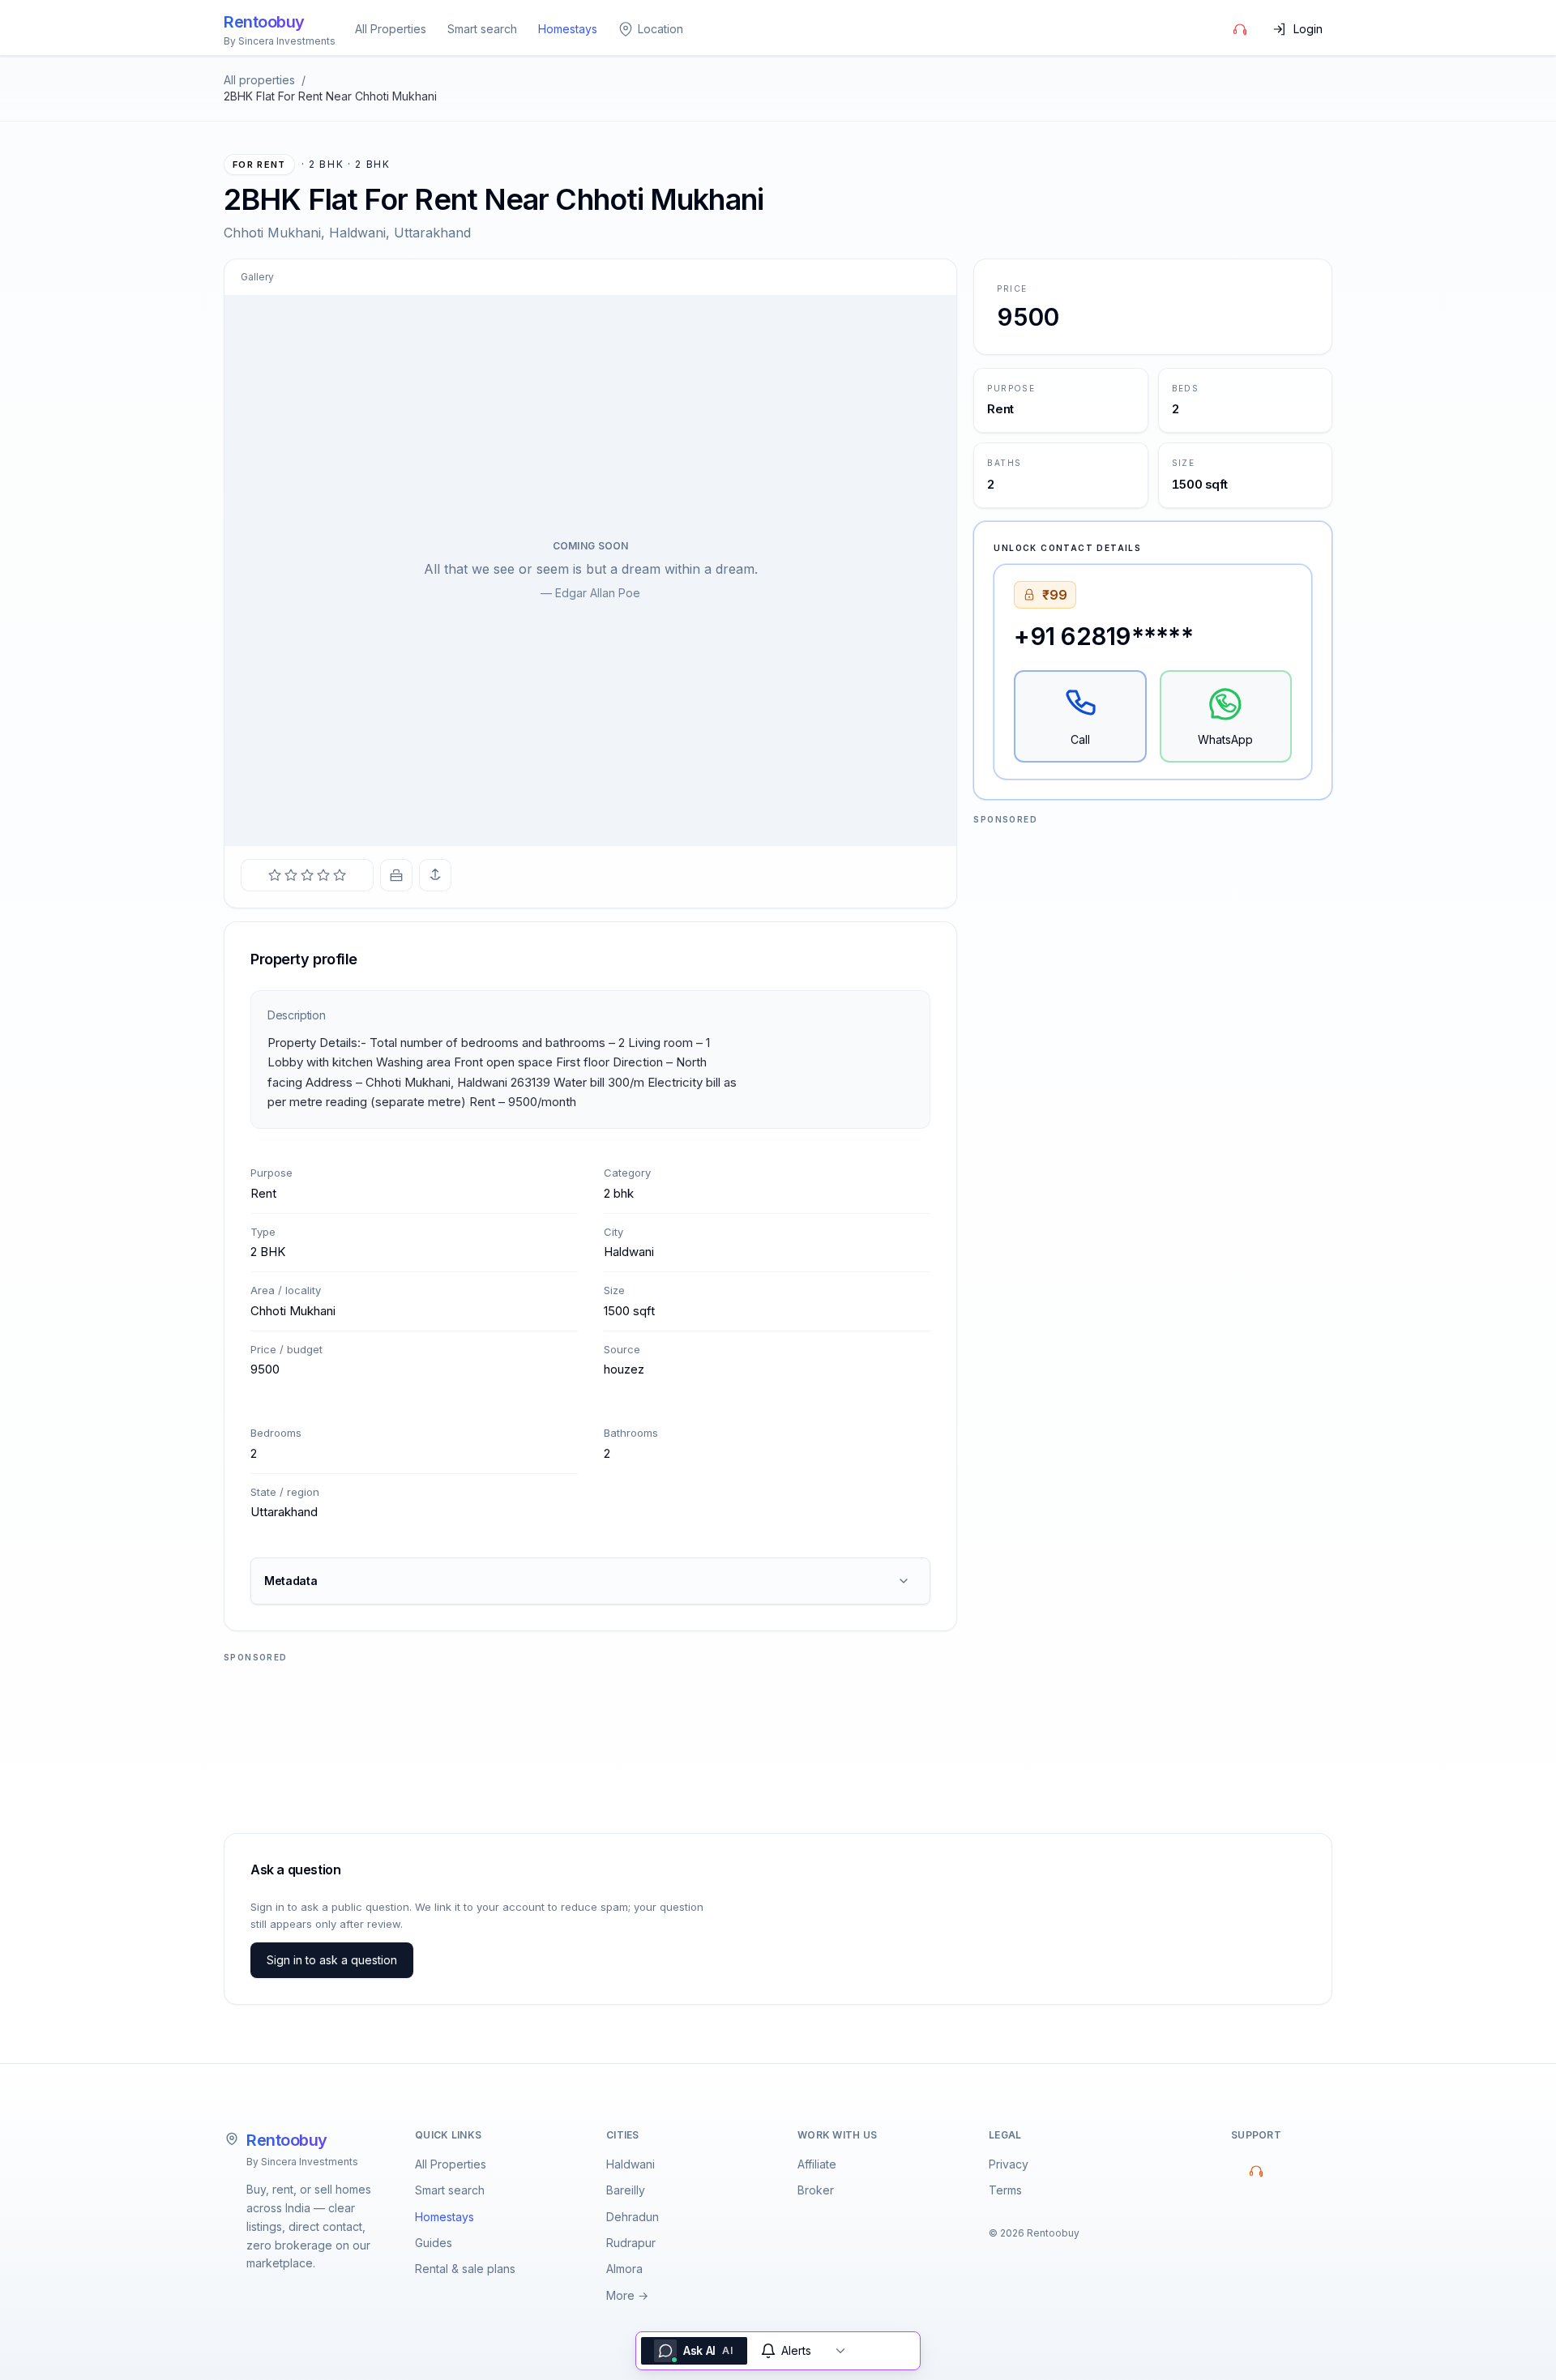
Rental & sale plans (465, 2269)
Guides (434, 2243)
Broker (816, 2190)
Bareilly (626, 2190)
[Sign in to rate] (307, 875)
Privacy (1009, 2164)
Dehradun (633, 2217)
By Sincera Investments (302, 2162)
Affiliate (817, 2164)
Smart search (482, 29)
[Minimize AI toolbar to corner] (840, 2351)
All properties (259, 80)
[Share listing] (435, 875)
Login (1308, 29)
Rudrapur (631, 2243)
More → (627, 2295)
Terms (1005, 2190)
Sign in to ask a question (332, 1960)
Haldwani (631, 2164)
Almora (624, 2269)
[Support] (1240, 29)
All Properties (391, 29)
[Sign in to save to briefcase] (396, 875)
